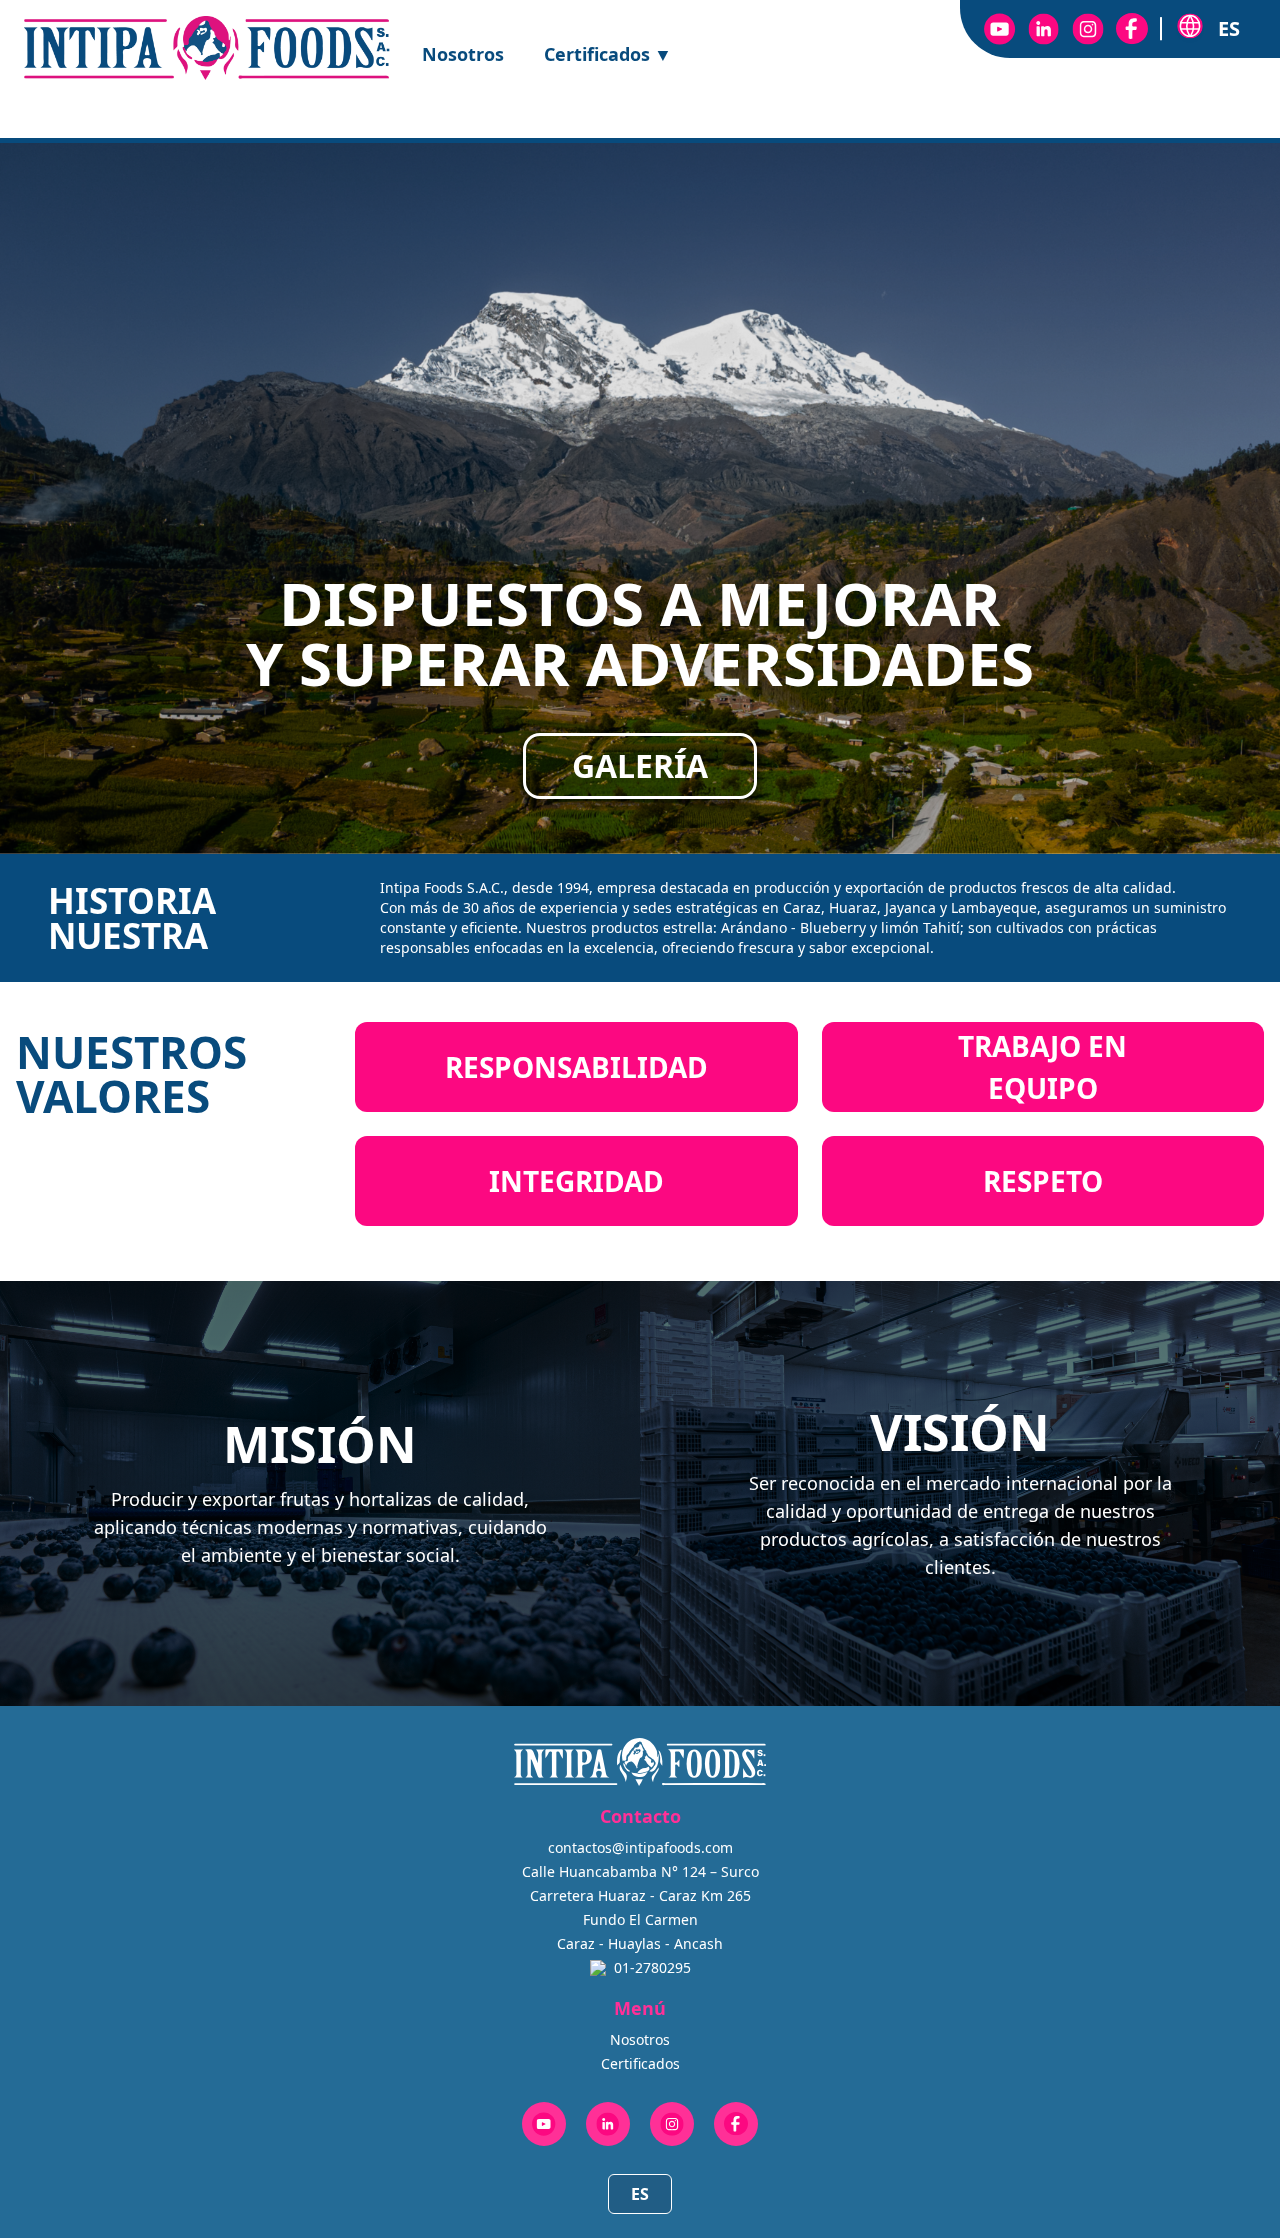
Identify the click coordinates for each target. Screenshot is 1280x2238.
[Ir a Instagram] (1088, 29)
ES (640, 2194)
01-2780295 (652, 1967)
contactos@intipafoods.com (640, 1847)
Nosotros (463, 54)
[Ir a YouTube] (1000, 29)
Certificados (608, 54)
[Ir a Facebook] (1132, 29)
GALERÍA (640, 765)
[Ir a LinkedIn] (1044, 29)
